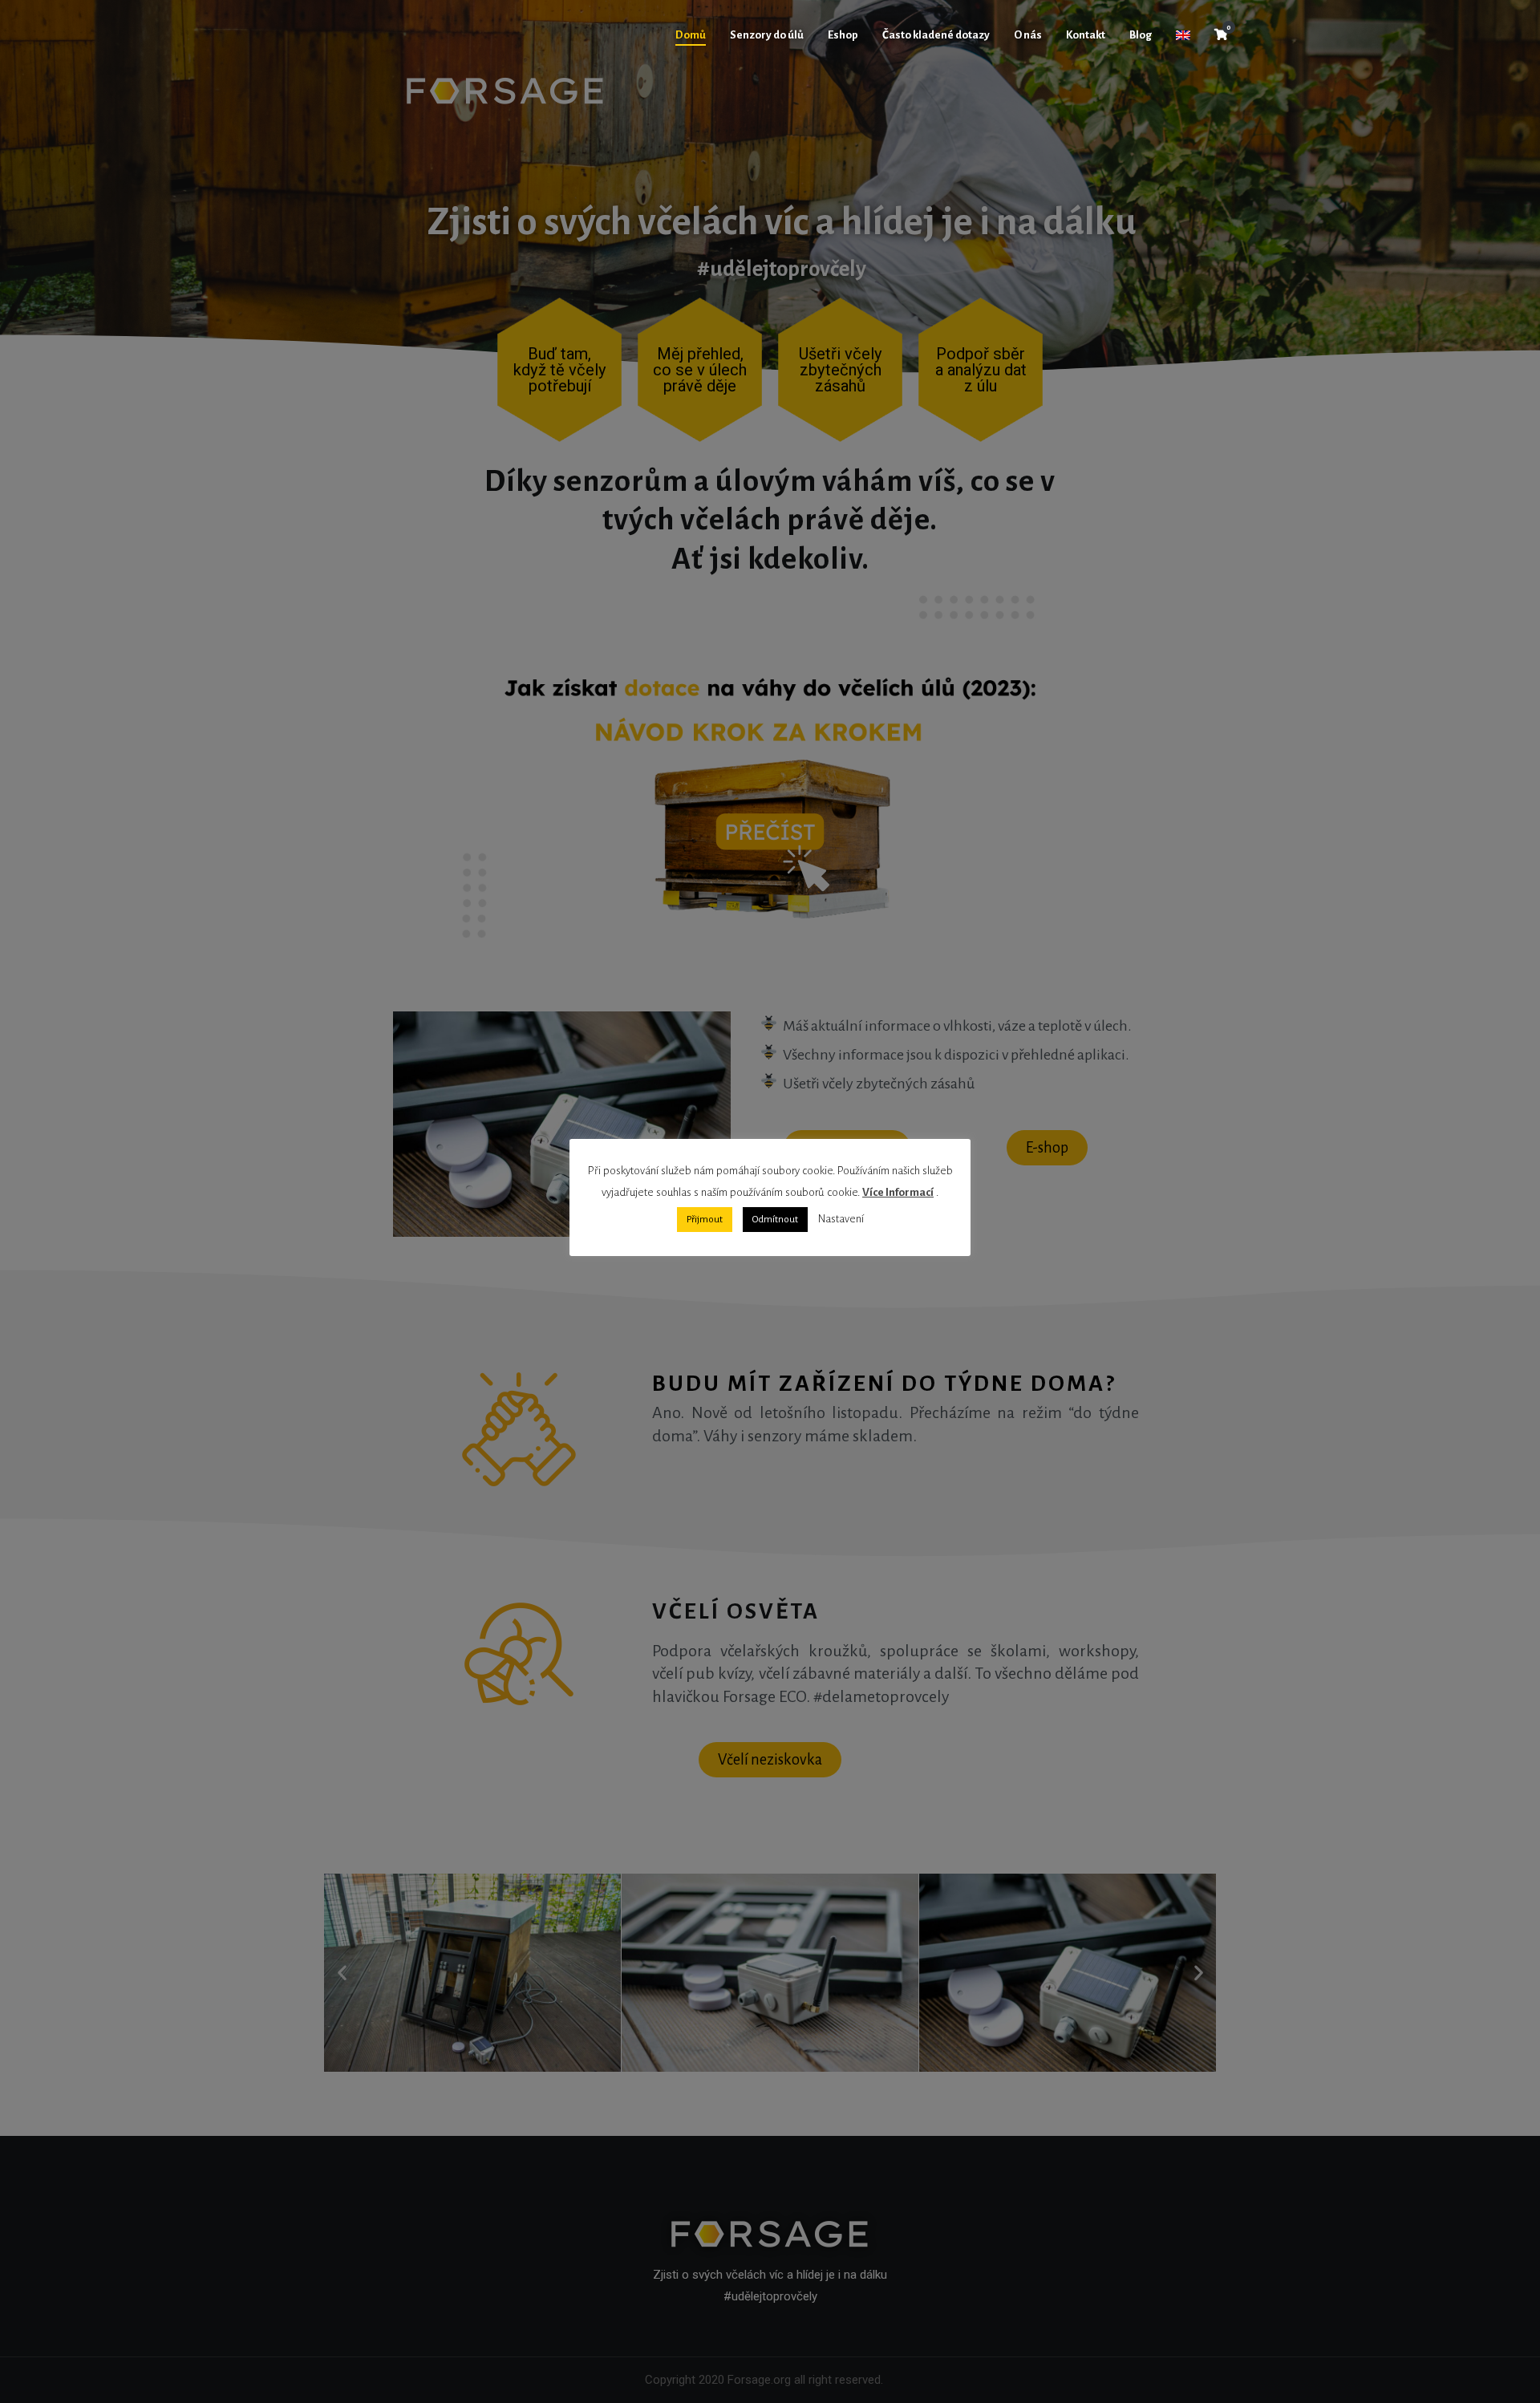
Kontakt (1086, 35)
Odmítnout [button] (775, 1220)
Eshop (843, 35)
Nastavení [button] (841, 1219)
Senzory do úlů (767, 35)
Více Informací (898, 1192)
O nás (1028, 35)
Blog (1141, 35)
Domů (691, 35)
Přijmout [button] (705, 1220)
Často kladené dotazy (936, 35)
